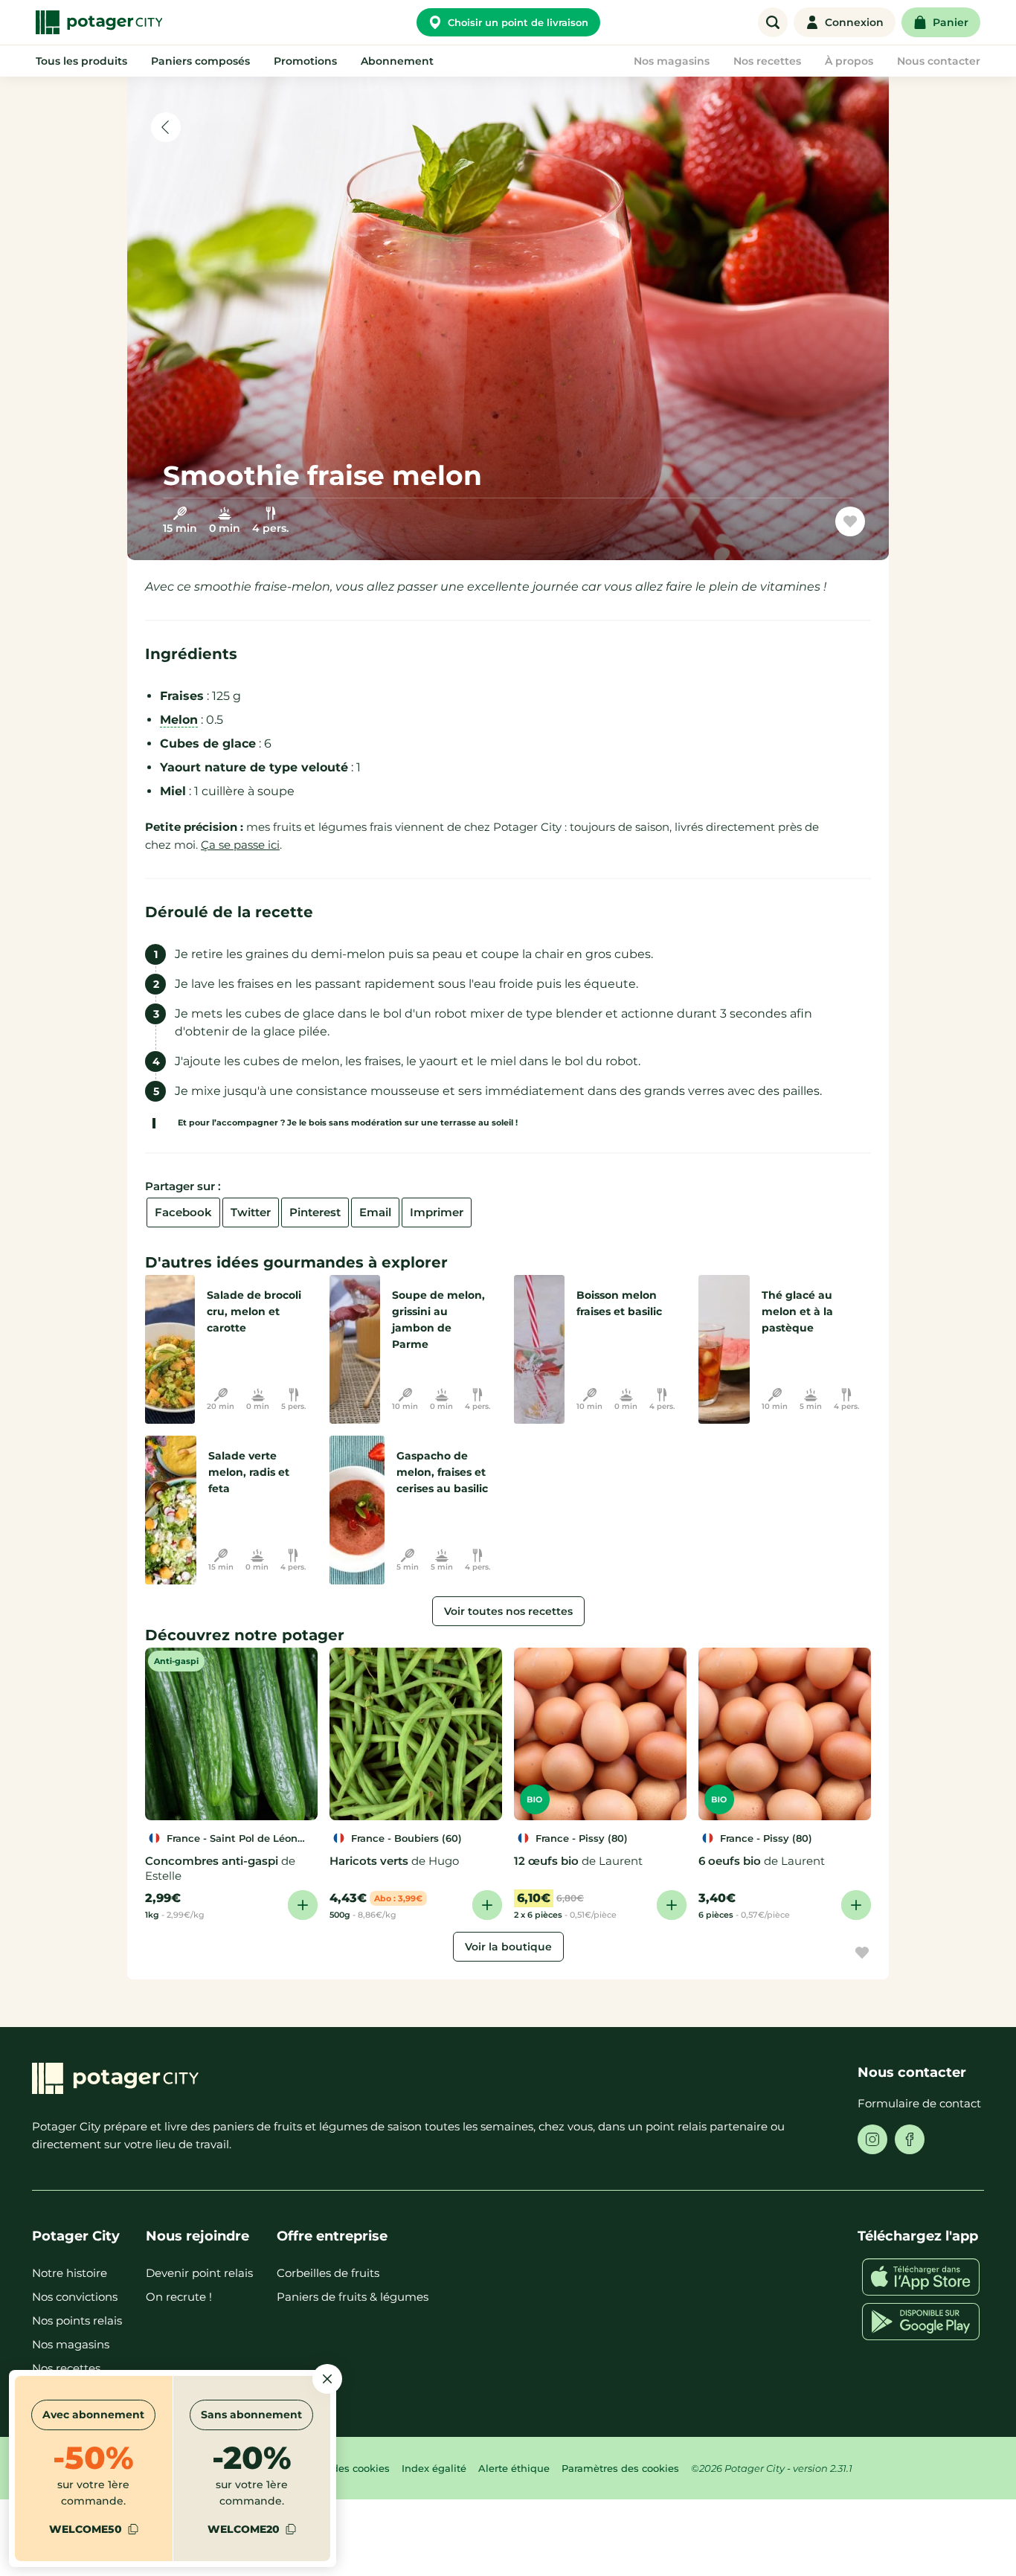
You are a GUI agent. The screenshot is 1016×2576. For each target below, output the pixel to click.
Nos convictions (75, 2297)
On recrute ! (179, 2297)
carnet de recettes (782, 527)
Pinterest (315, 1212)
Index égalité (434, 2468)
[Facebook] (910, 2139)
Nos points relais (77, 2320)
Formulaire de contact (919, 2103)
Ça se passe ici (240, 845)
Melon (179, 720)
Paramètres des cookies (620, 2468)
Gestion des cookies (340, 2468)
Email (375, 1212)
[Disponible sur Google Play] (921, 2322)
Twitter (251, 1212)
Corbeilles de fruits (328, 2273)
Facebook (183, 1212)
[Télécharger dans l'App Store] (921, 2277)
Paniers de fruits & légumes (353, 2297)
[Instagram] (872, 2139)
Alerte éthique (514, 2468)
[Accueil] (99, 22)
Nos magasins (71, 2344)
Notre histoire (70, 2273)
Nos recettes (66, 2368)
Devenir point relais (199, 2273)
